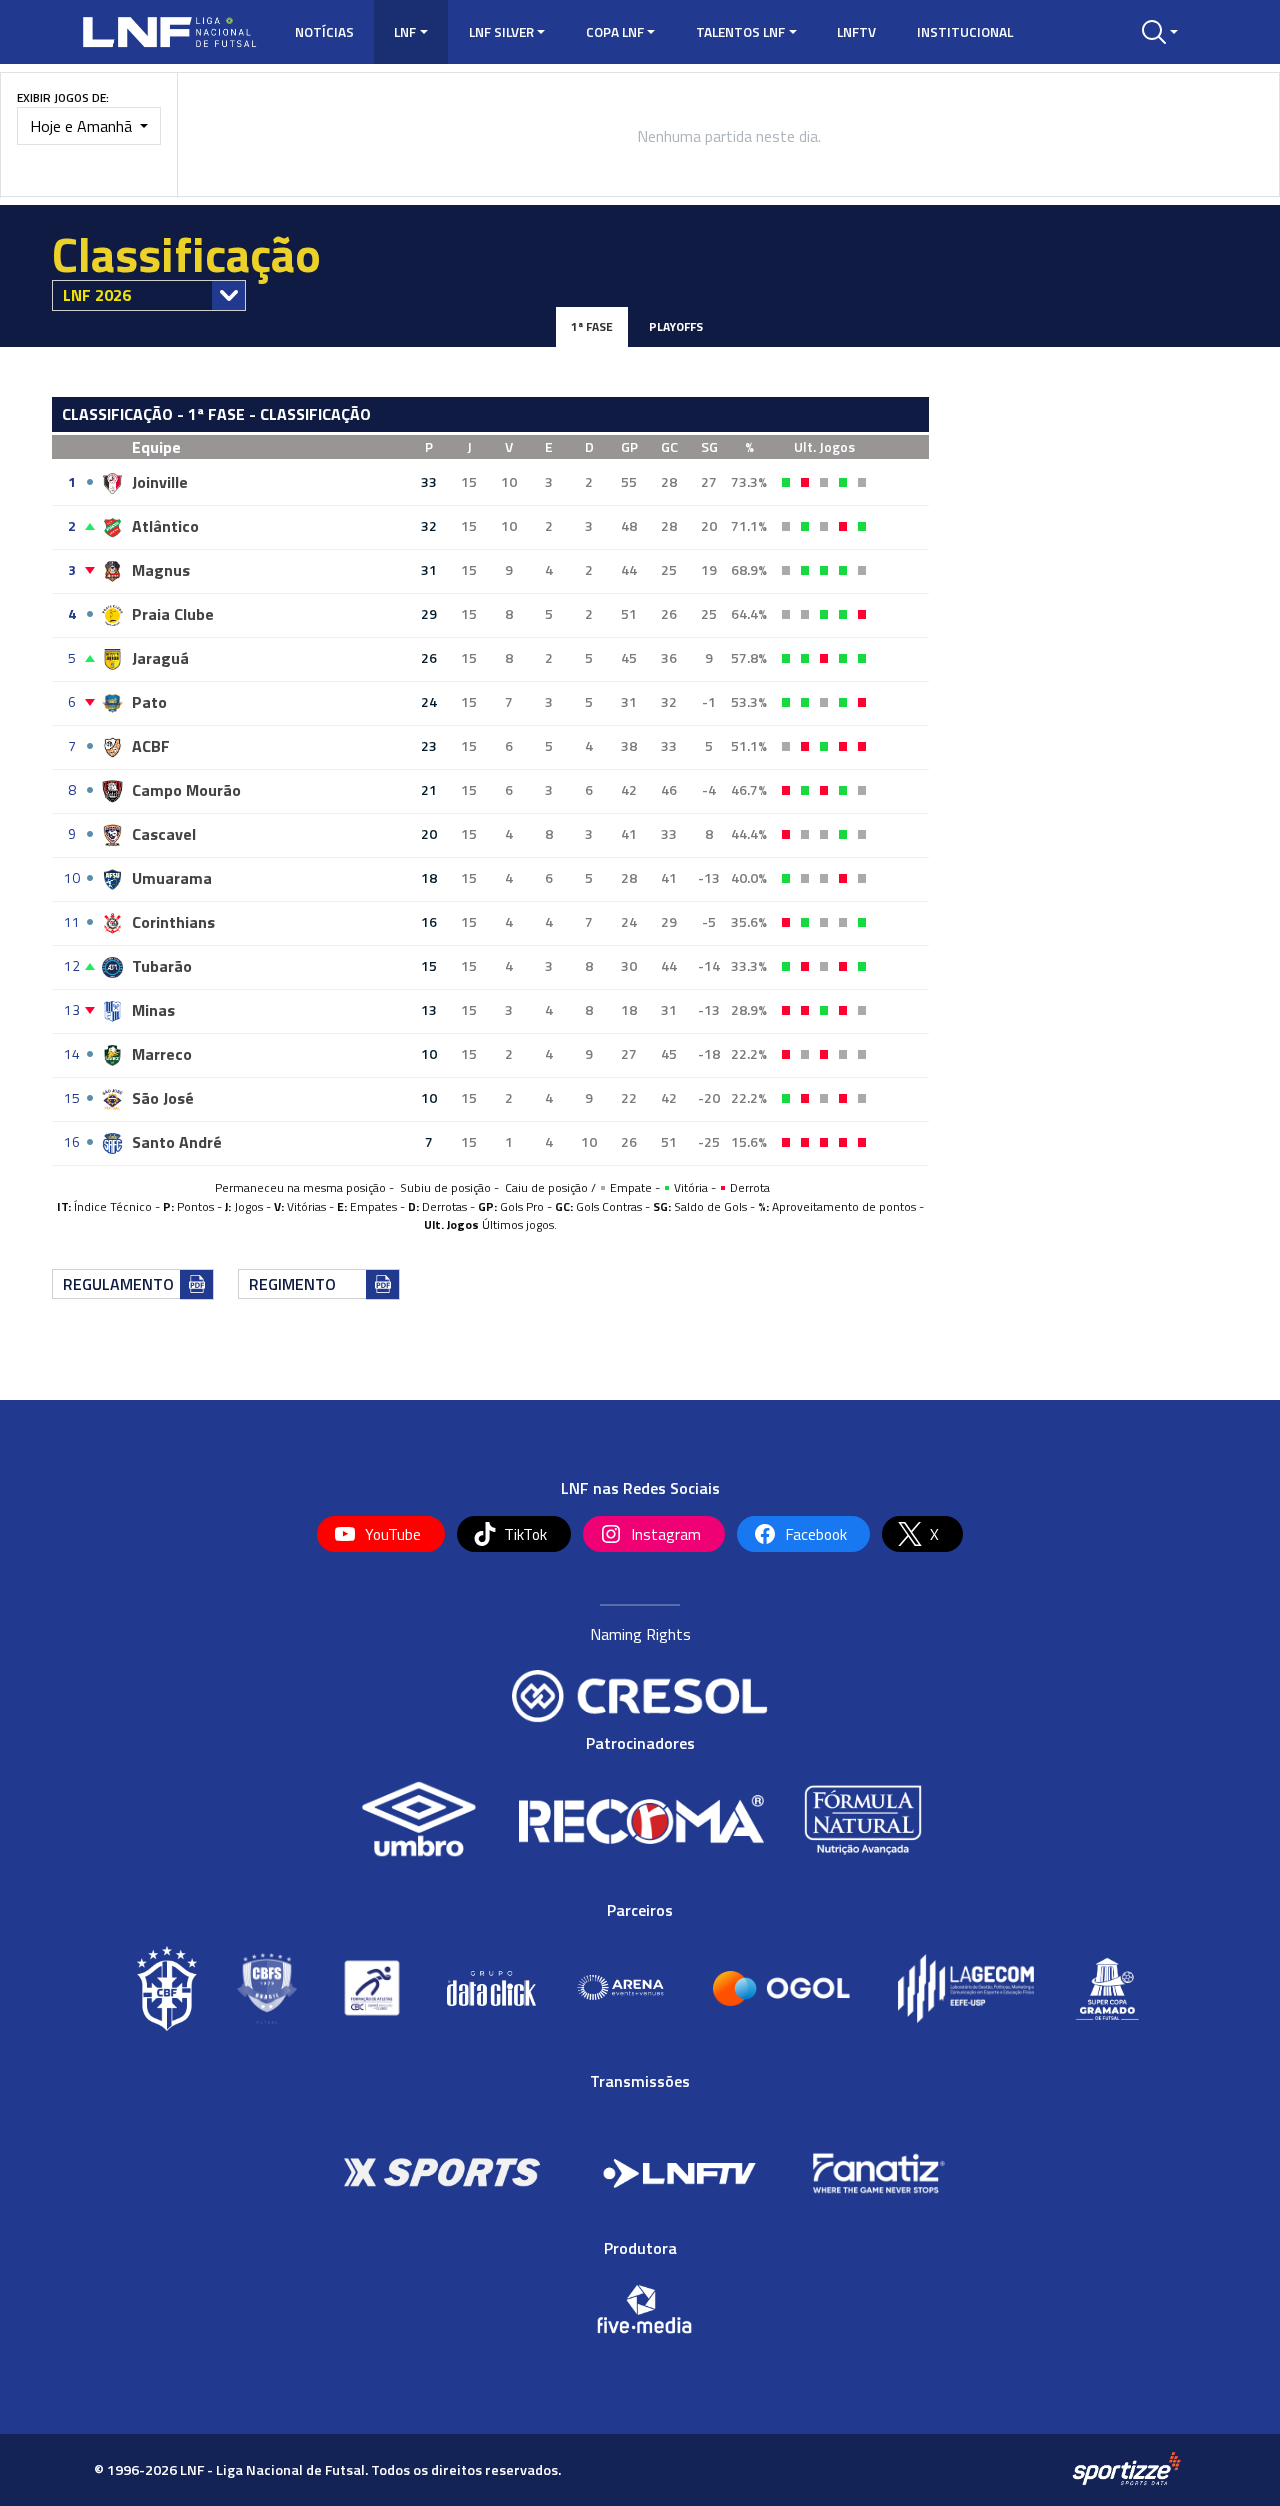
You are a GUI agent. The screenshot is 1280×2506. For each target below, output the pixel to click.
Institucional (965, 32)
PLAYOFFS (676, 326)
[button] (1160, 32)
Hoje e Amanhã (83, 126)
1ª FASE (592, 326)
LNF (405, 32)
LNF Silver (501, 32)
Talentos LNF (740, 32)
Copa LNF (615, 32)
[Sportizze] (1126, 2469)
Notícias (324, 32)
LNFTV (856, 32)
